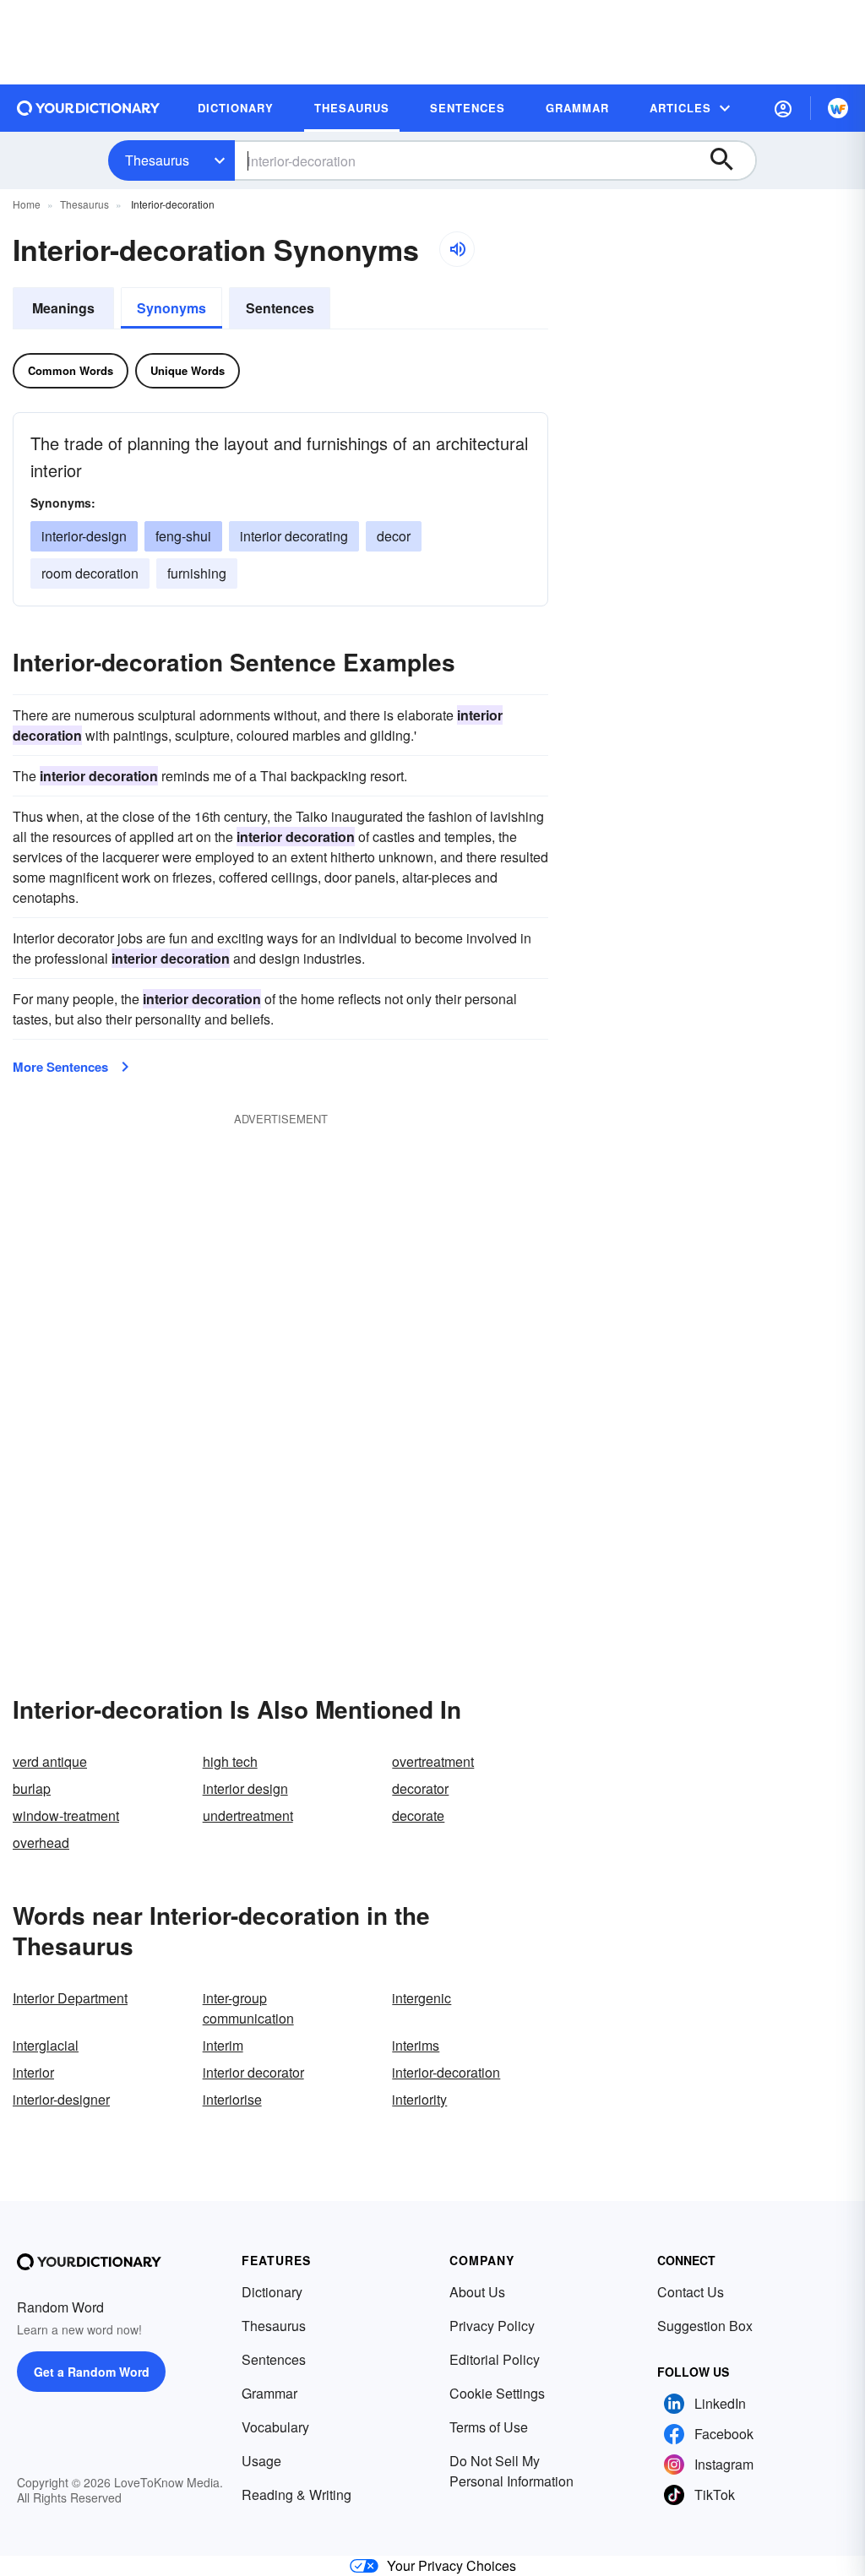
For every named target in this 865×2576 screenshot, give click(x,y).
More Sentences (60, 1067)
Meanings (63, 308)
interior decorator (253, 2072)
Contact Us (691, 2292)
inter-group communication (248, 2008)
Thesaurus (157, 160)
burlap (32, 1788)
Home (27, 204)
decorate (418, 1815)
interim (223, 2045)
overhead (41, 1842)
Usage (261, 2461)
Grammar (269, 2393)
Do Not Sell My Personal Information (511, 2471)
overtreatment (433, 1761)
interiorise (232, 2099)
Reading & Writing (296, 2494)
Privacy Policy (492, 2326)
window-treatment (66, 1815)
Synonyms (171, 308)
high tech (230, 1761)
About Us (477, 2292)
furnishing (197, 573)
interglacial (46, 2045)
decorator (420, 1788)
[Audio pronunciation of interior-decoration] (457, 249)
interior (33, 2072)
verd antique (50, 1761)
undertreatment (248, 1815)
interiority (419, 2099)
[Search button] (730, 160)
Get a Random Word (92, 2372)
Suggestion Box (705, 2326)
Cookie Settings (497, 2393)
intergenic (422, 1998)
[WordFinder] (838, 108)
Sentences (280, 308)
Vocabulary (275, 2427)
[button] (783, 108)
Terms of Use (489, 2427)
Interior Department (70, 1998)
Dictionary (272, 2292)
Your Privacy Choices (452, 2565)
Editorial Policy (495, 2359)
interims (416, 2045)
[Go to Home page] (89, 108)
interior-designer (61, 2099)
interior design (245, 1788)
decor (394, 536)
